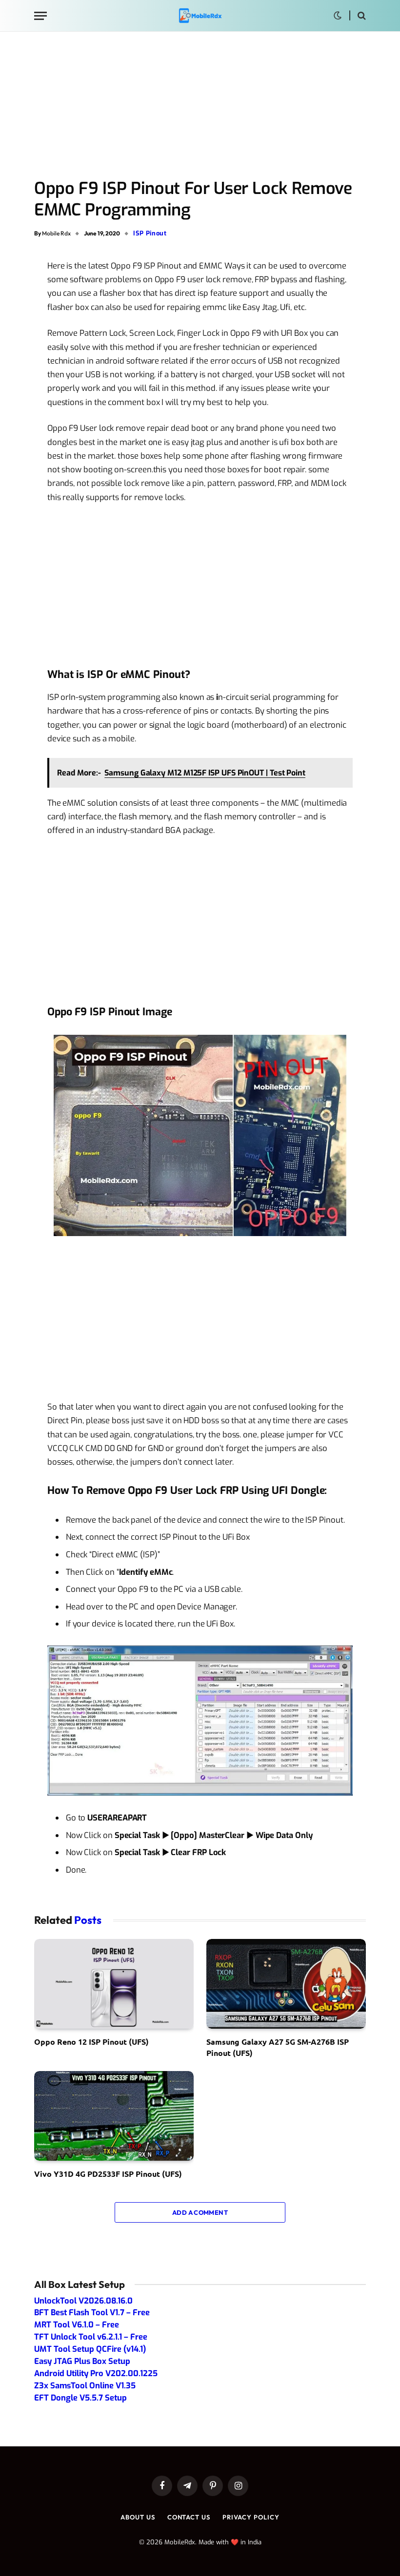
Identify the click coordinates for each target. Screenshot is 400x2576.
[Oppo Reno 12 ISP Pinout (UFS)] (114, 1984)
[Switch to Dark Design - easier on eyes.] (338, 16)
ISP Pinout (150, 233)
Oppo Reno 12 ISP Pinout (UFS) (91, 2042)
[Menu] (40, 16)
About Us (138, 2517)
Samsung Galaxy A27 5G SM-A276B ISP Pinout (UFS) (278, 2047)
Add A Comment (200, 2212)
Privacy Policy (251, 2517)
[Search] (361, 16)
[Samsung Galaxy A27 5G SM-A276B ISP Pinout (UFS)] (286, 1984)
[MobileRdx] (200, 16)
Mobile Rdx (56, 233)
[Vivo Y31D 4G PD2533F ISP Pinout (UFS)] (114, 2116)
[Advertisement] (200, 106)
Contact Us (189, 2517)
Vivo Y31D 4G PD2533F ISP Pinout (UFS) (108, 2174)
